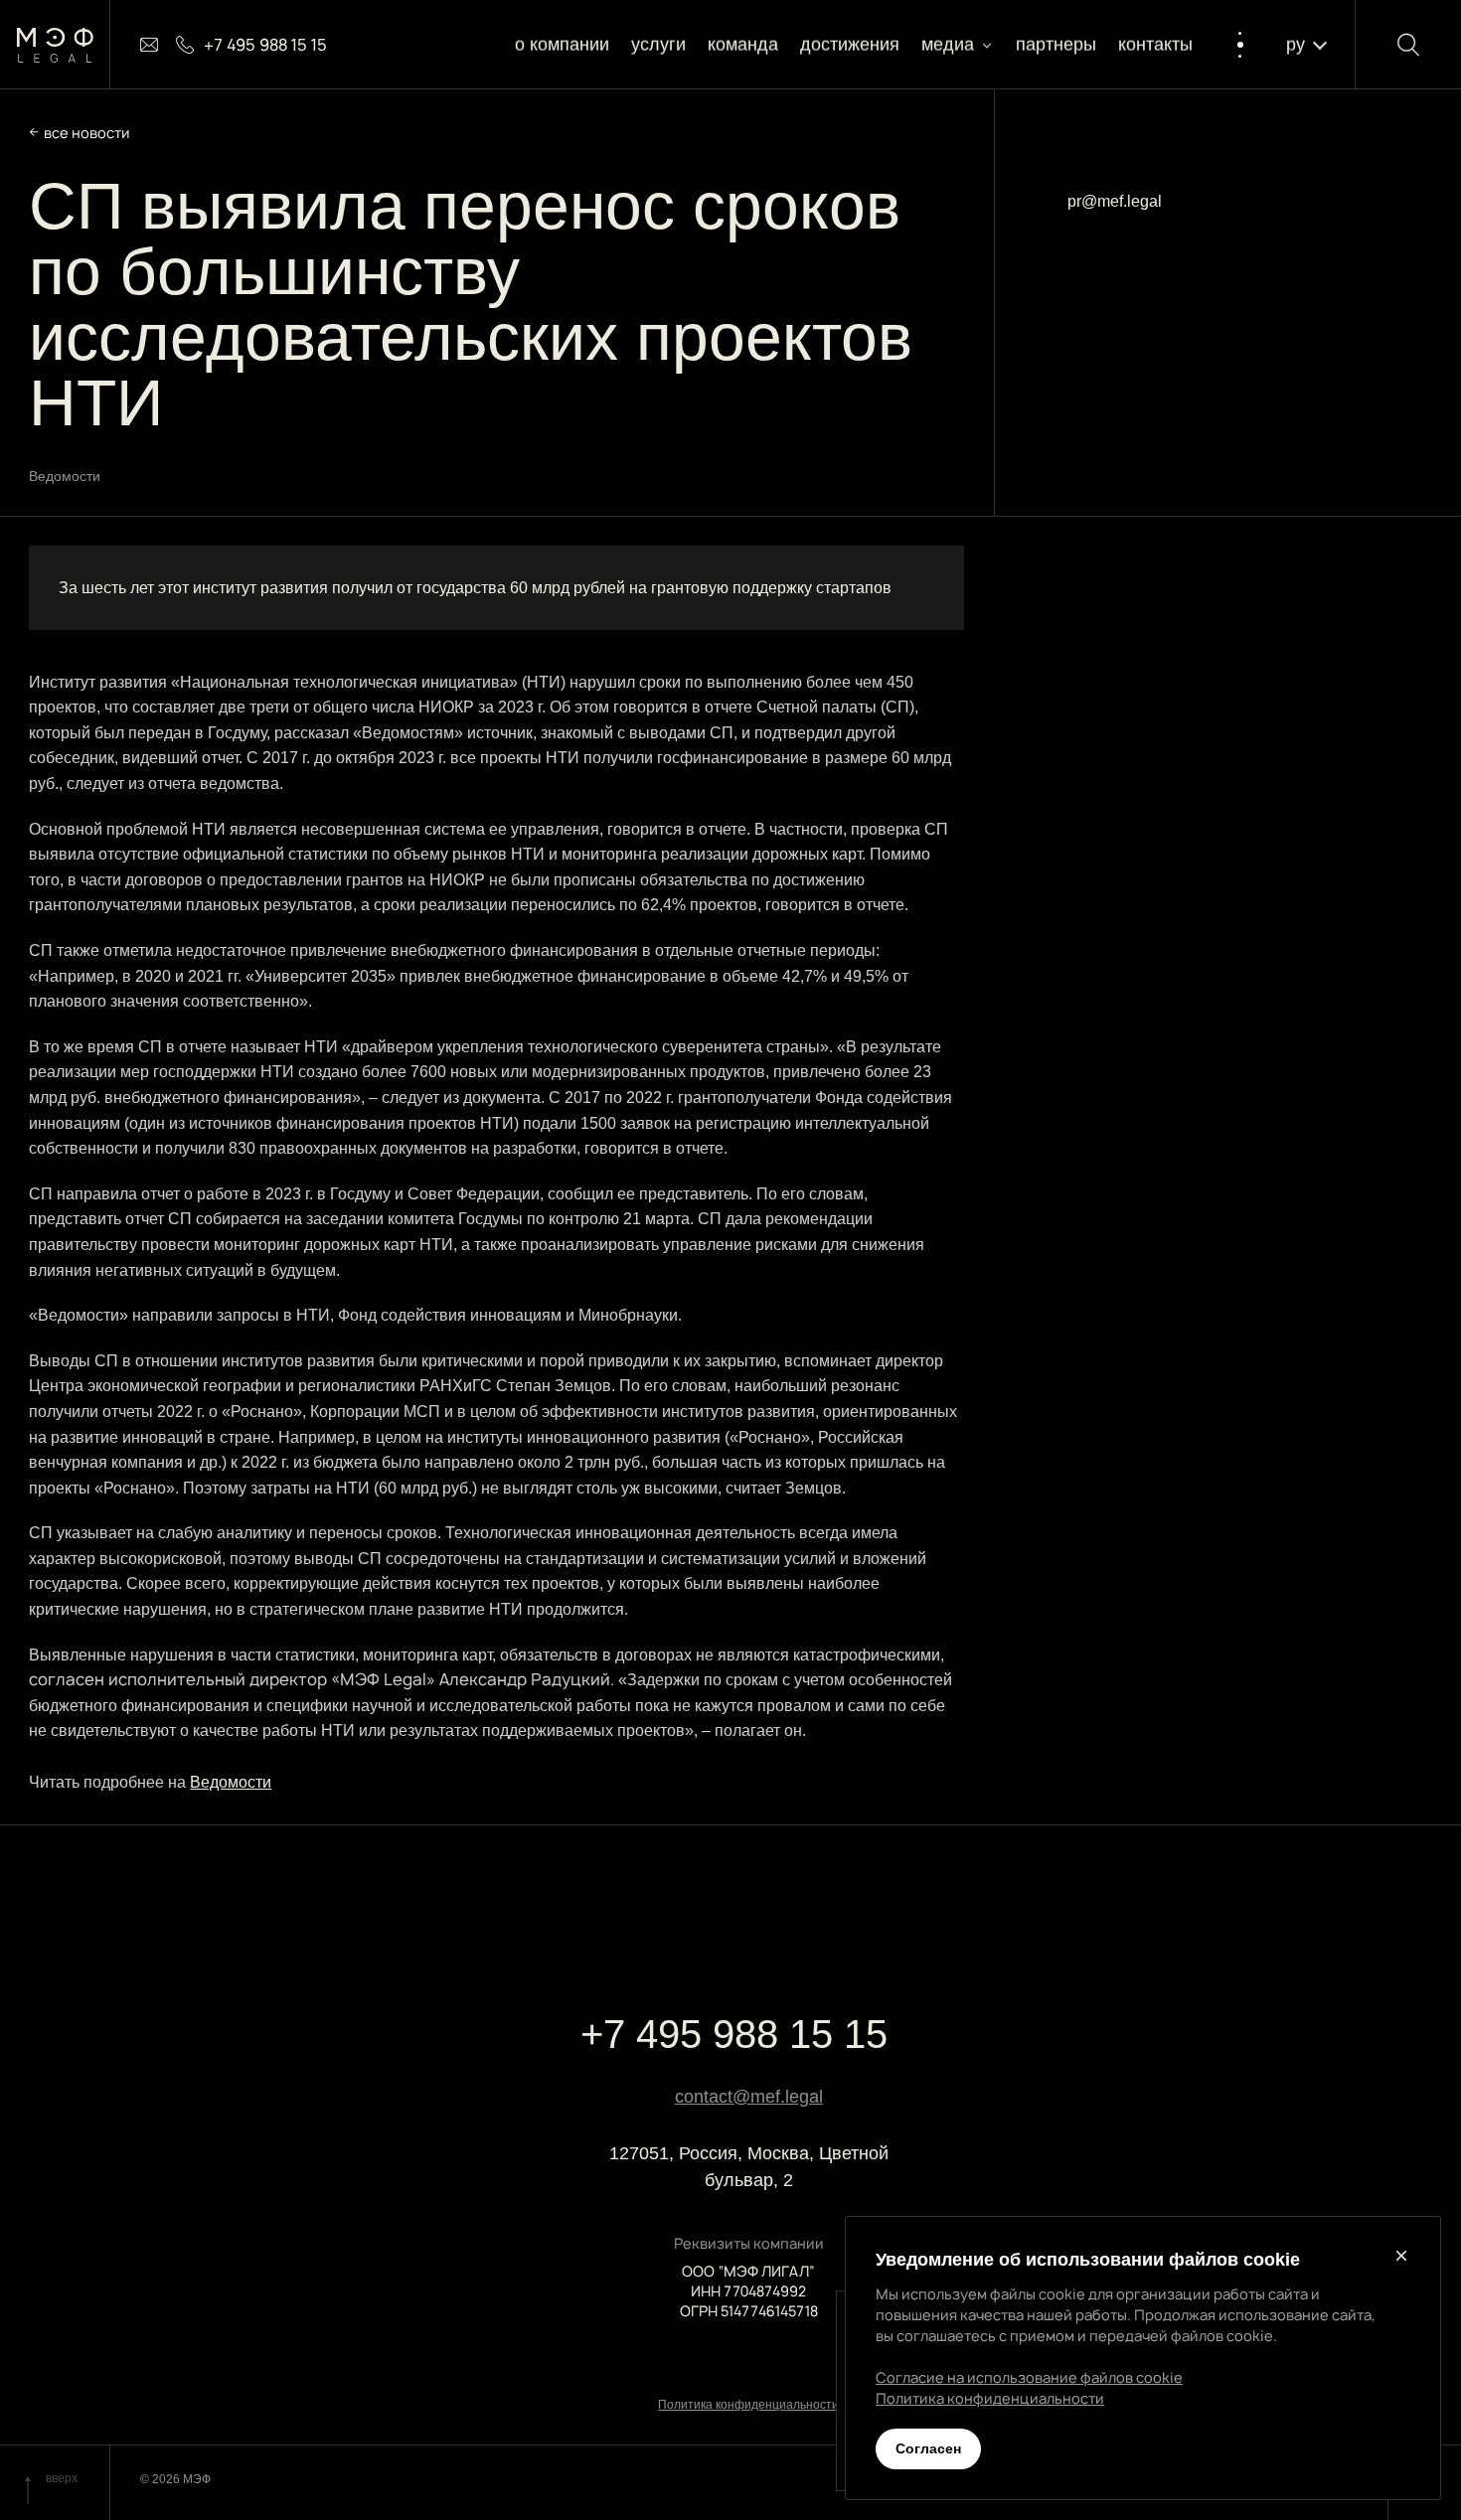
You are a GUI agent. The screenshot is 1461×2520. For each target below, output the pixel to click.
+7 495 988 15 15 (734, 2034)
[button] (958, 45)
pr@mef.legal (1115, 201)
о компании (562, 45)
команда (743, 45)
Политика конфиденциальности (748, 2405)
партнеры (1056, 45)
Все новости (87, 133)
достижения (850, 45)
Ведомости (231, 1782)
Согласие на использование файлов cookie (1029, 2377)
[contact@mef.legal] (149, 45)
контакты (1156, 45)
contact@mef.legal (749, 2097)
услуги (658, 45)
